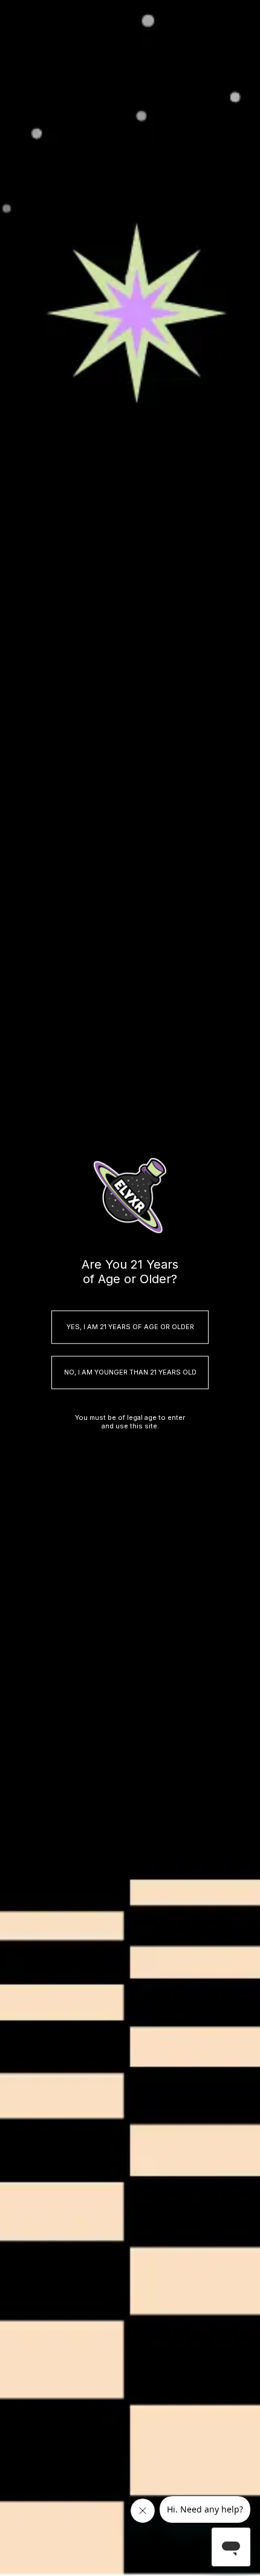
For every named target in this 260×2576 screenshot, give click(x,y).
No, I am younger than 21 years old (130, 1372)
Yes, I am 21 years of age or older (130, 1327)
